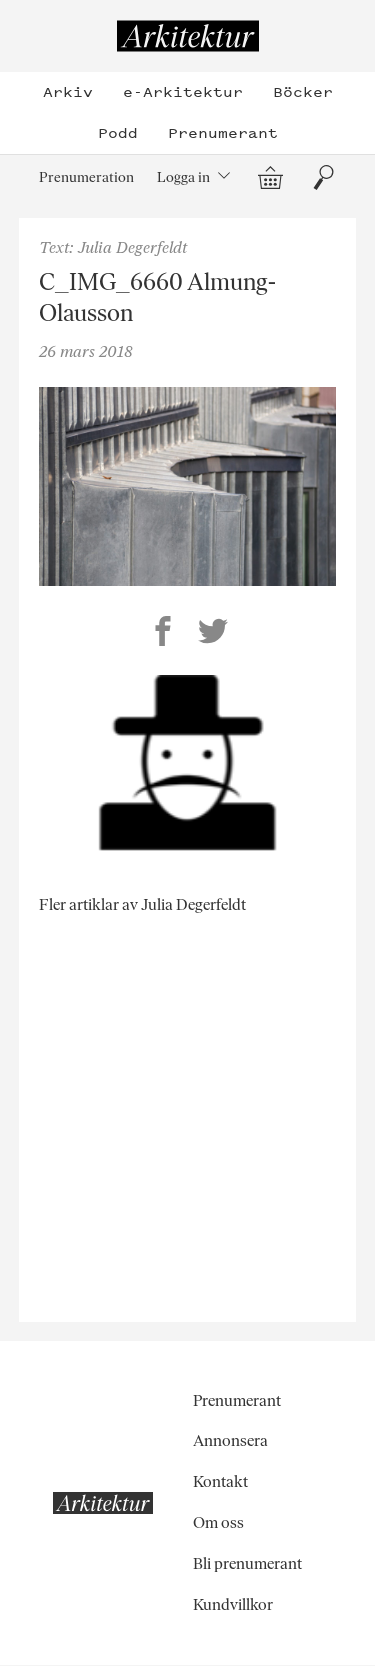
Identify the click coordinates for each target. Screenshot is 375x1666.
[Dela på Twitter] (213, 634)
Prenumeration (86, 177)
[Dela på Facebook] (163, 634)
